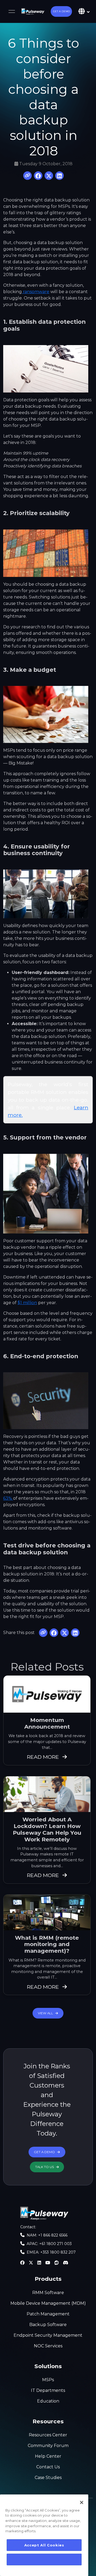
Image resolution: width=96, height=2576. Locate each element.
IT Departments (48, 2390)
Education (48, 2401)
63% (8, 1498)
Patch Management (48, 2314)
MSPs (48, 2380)
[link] (33, 11)
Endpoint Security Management (48, 2335)
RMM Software (48, 2293)
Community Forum (48, 2446)
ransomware (36, 292)
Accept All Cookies (44, 2545)
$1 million (27, 1303)
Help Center (48, 2456)
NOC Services (48, 2346)
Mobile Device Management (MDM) (48, 2303)
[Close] (82, 2502)
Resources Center (48, 2435)
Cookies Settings (44, 2559)
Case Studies (48, 2478)
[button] (61, 11)
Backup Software (48, 2325)
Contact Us (48, 2467)
